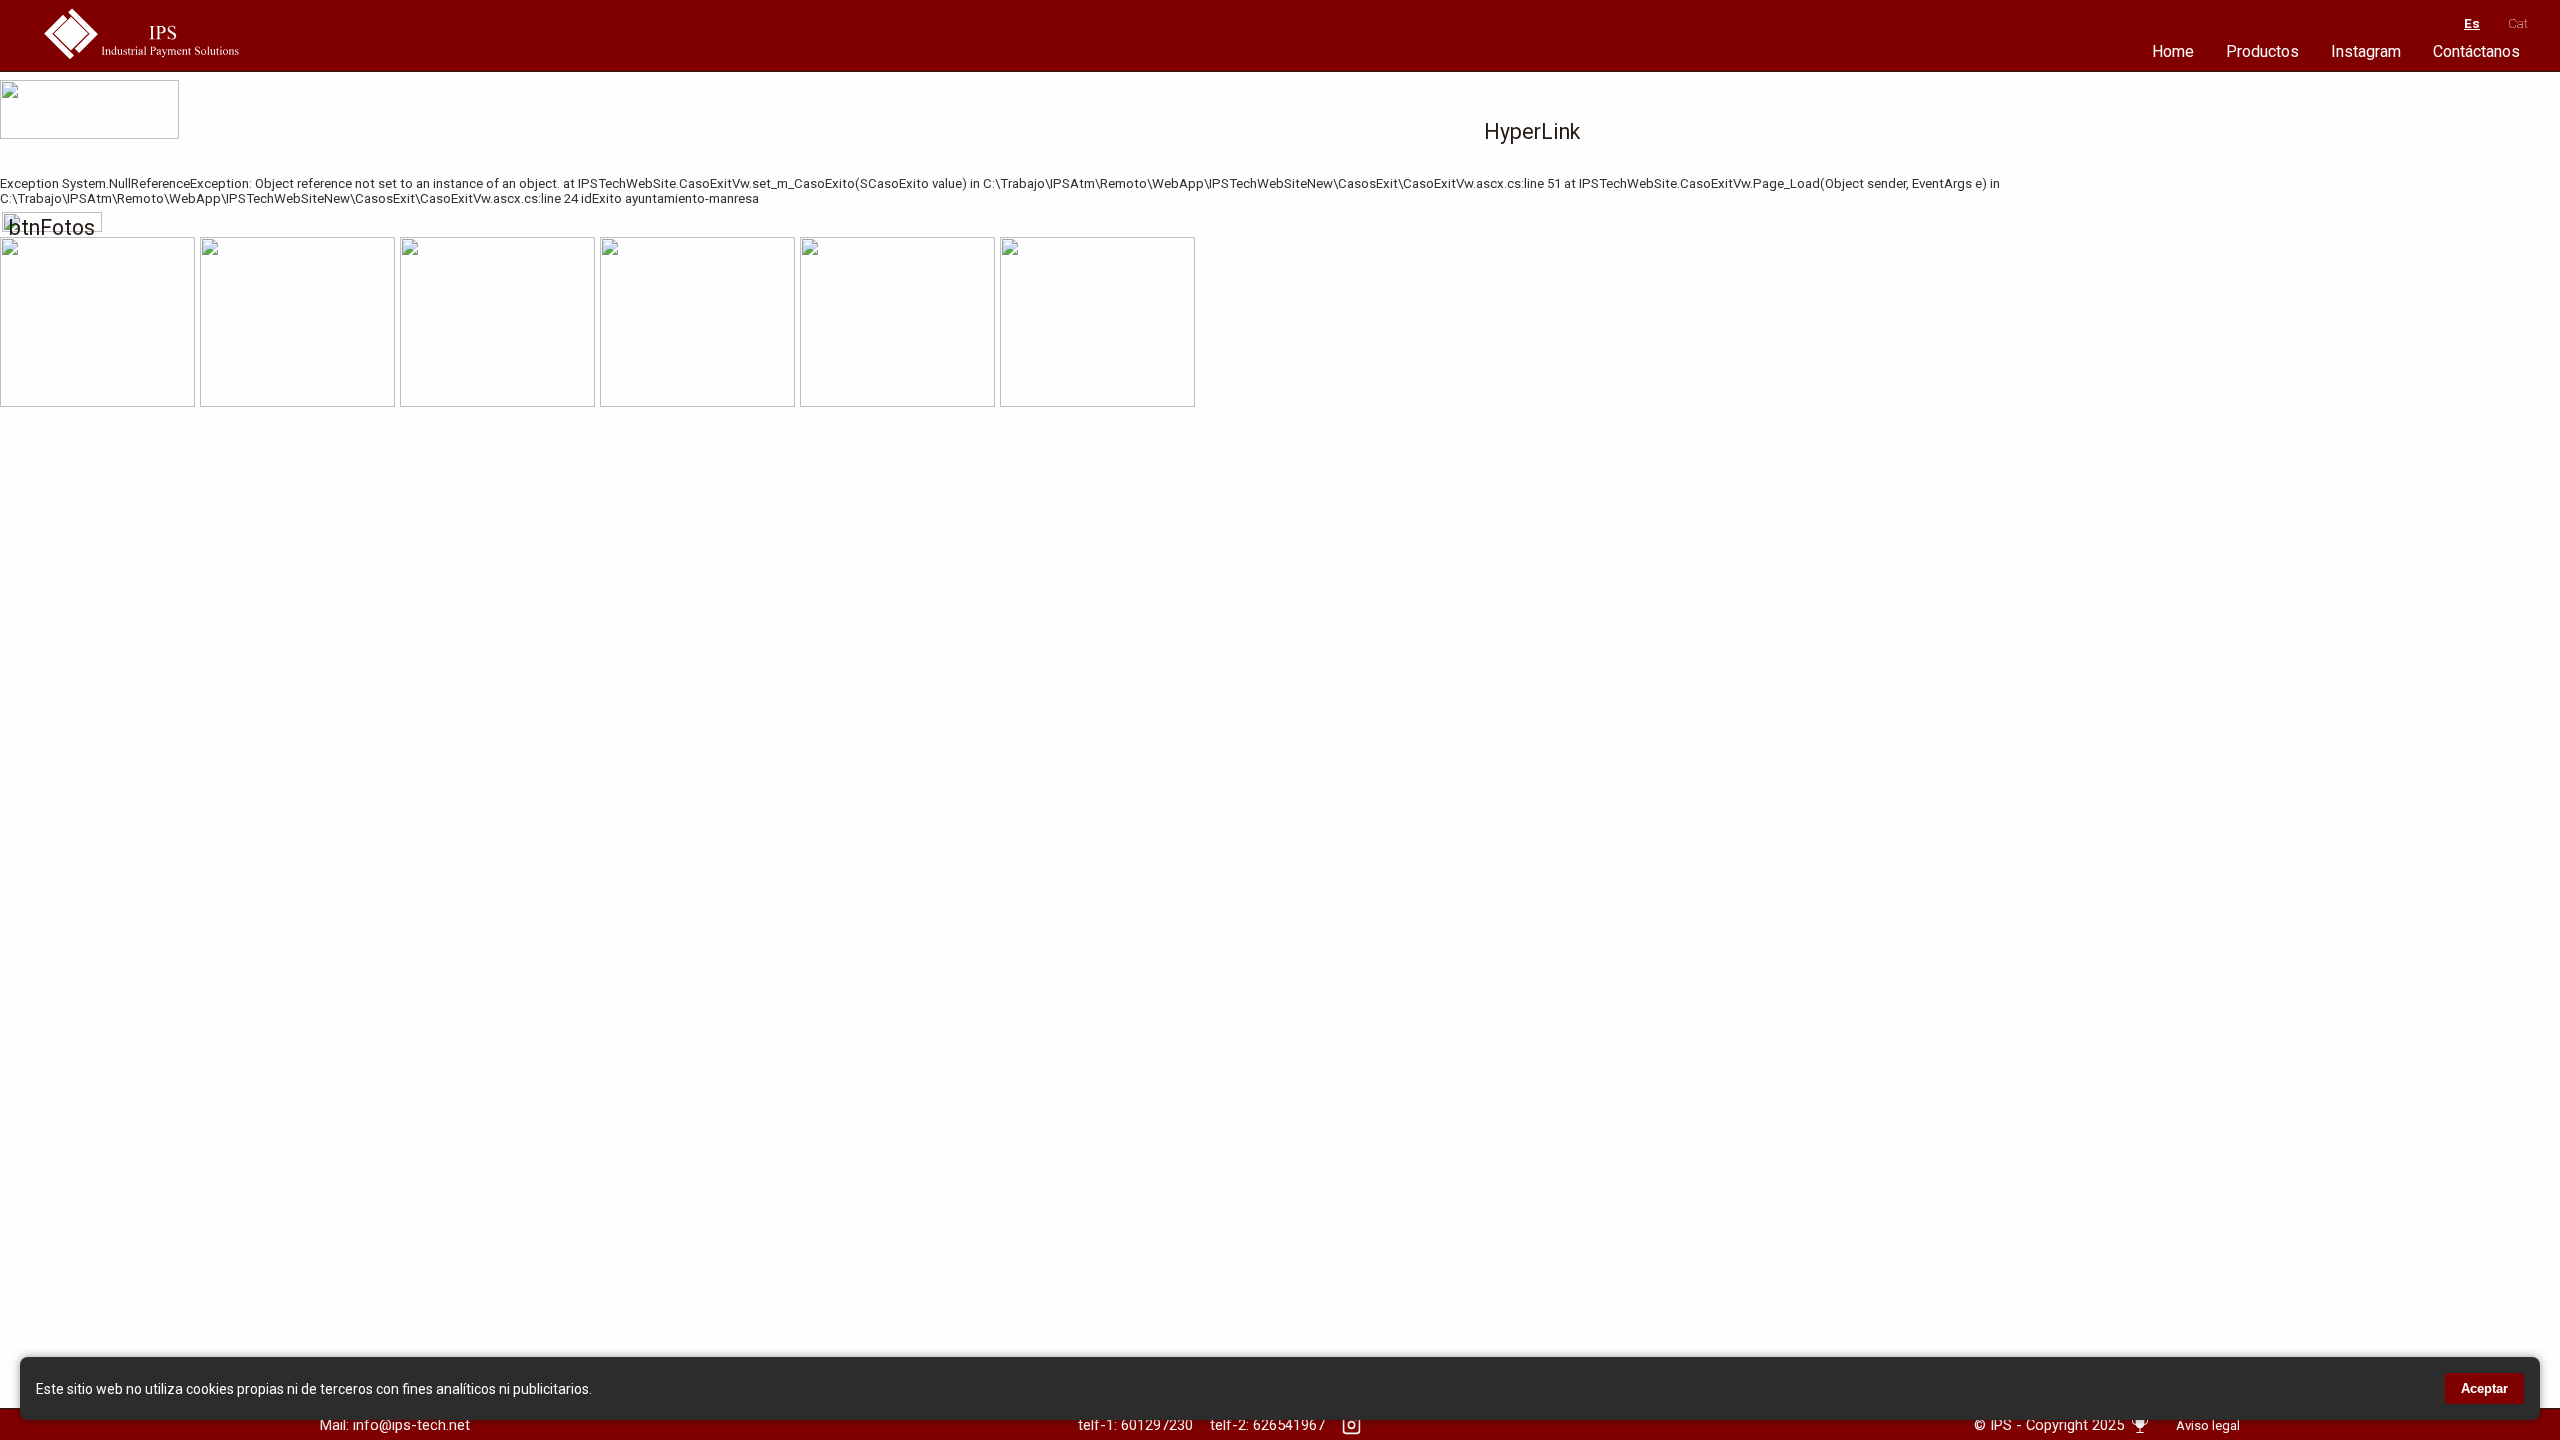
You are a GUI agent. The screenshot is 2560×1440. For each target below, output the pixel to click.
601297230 (1157, 1425)
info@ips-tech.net (411, 1425)
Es (2472, 23)
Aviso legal (2208, 1425)
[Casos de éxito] (2140, 1432)
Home (2173, 51)
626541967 (1289, 1425)
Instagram (2366, 51)
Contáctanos (2476, 51)
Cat (2518, 23)
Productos (2262, 51)
